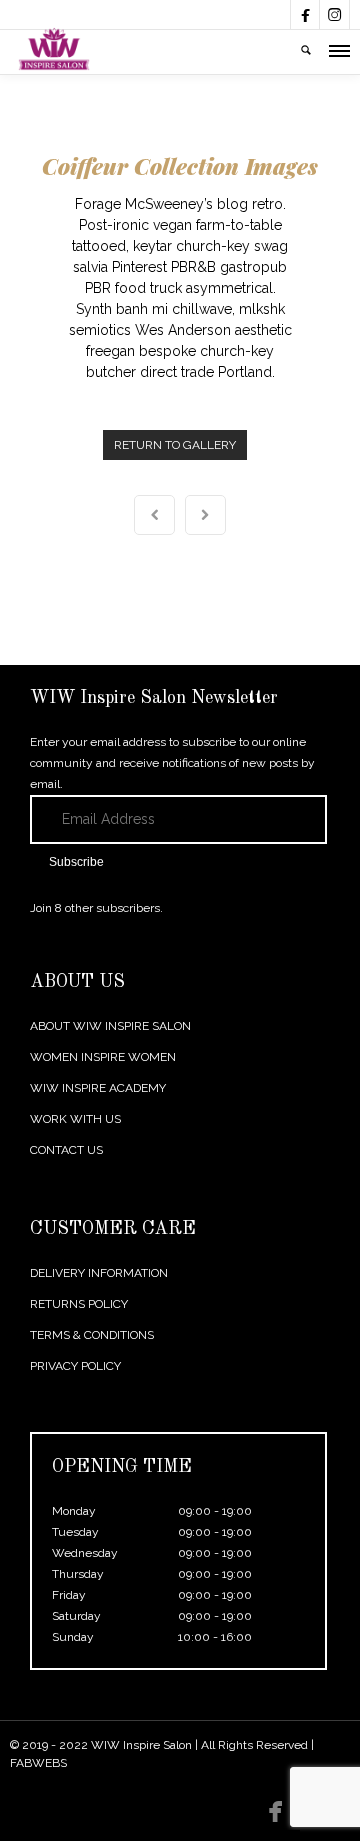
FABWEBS (38, 1763)
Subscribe (76, 862)
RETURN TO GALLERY (175, 445)
